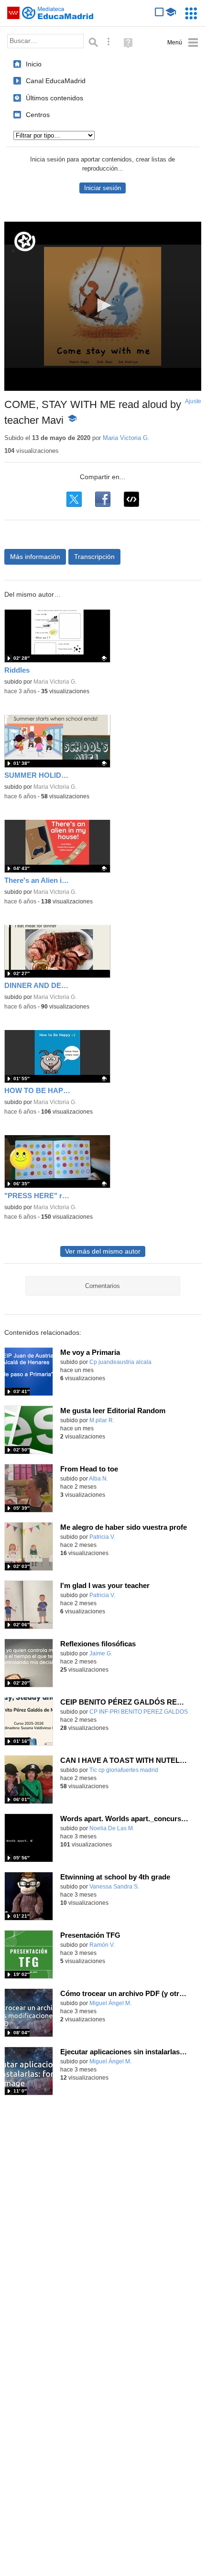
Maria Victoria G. (126, 438)
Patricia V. (102, 1537)
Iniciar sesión (103, 188)
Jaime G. (101, 1653)
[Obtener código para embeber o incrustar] (131, 499)
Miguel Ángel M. (110, 2003)
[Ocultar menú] (183, 43)
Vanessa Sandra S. (114, 1887)
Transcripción (94, 557)
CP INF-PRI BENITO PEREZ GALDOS (139, 1712)
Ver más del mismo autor (103, 1251)
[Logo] (25, 241)
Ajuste (193, 401)
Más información (35, 557)
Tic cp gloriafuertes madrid (124, 1770)
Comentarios (103, 1286)
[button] (103, 305)
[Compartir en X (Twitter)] (74, 499)
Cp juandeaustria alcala (120, 1362)
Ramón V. (102, 1945)
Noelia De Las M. (112, 1828)
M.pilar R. (102, 1420)
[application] (103, 306)
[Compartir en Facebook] (103, 499)
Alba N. (98, 1479)
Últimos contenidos (54, 98)
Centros (38, 115)
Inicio (34, 64)
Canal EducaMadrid (56, 81)
